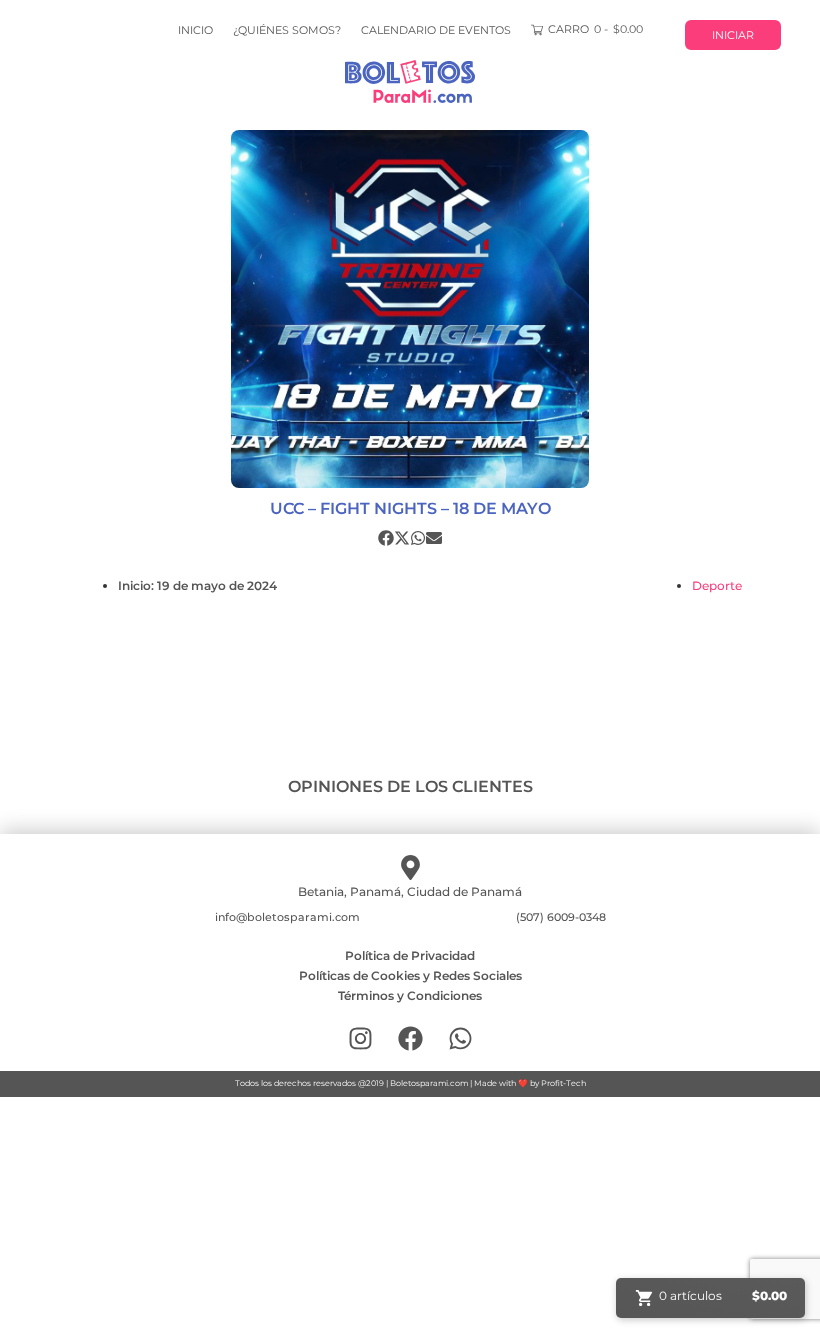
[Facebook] (410, 1038)
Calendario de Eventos (436, 30)
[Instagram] (360, 1038)
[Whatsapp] (460, 1038)
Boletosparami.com (429, 1083)
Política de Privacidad (410, 955)
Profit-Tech (563, 1083)
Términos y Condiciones (410, 995)
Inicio (195, 30)
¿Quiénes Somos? (287, 30)
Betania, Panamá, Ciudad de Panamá (410, 891)
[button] (386, 538)
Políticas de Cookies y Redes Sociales (410, 975)
